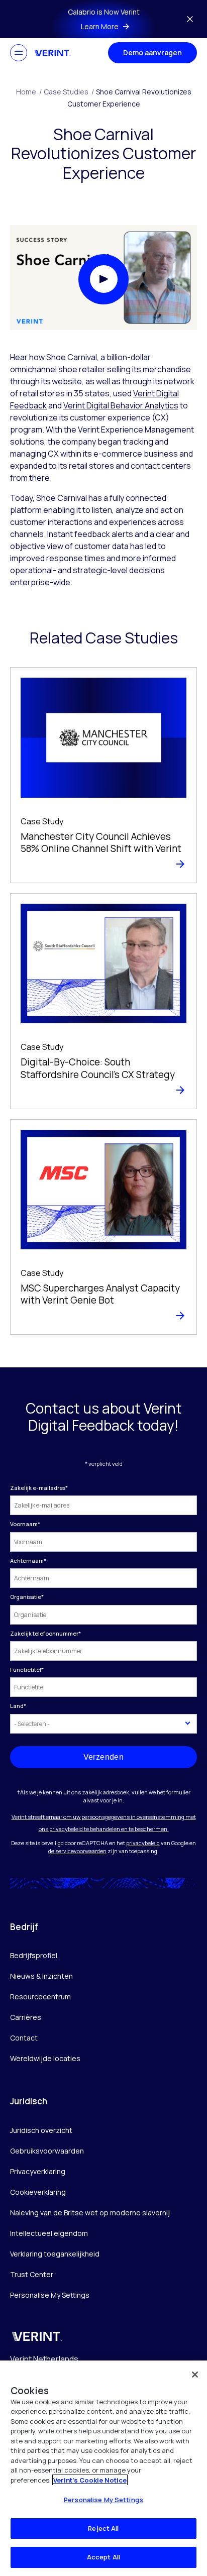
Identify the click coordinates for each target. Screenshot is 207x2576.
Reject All (103, 2528)
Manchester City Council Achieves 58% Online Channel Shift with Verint (101, 843)
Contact (24, 2038)
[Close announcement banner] (190, 19)
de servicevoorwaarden (77, 1851)
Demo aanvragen (152, 52)
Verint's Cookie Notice (90, 2480)
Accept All (103, 2557)
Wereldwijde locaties (45, 2058)
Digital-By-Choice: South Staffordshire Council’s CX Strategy (98, 1068)
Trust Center (32, 2274)
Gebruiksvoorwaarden (47, 2151)
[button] (103, 279)
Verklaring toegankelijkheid (55, 2254)
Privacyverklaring (38, 2171)
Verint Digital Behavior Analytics (121, 405)
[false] (195, 2375)
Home (29, 92)
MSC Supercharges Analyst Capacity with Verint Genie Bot (100, 1294)
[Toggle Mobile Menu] (19, 53)
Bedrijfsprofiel (34, 1955)
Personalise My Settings (50, 2295)
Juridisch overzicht (41, 2130)
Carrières (26, 2017)
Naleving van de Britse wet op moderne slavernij (90, 2213)
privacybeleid (143, 1843)
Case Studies (69, 92)
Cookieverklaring (38, 2192)
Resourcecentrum (40, 1997)
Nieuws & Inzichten (41, 1976)
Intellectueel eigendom (49, 2233)
